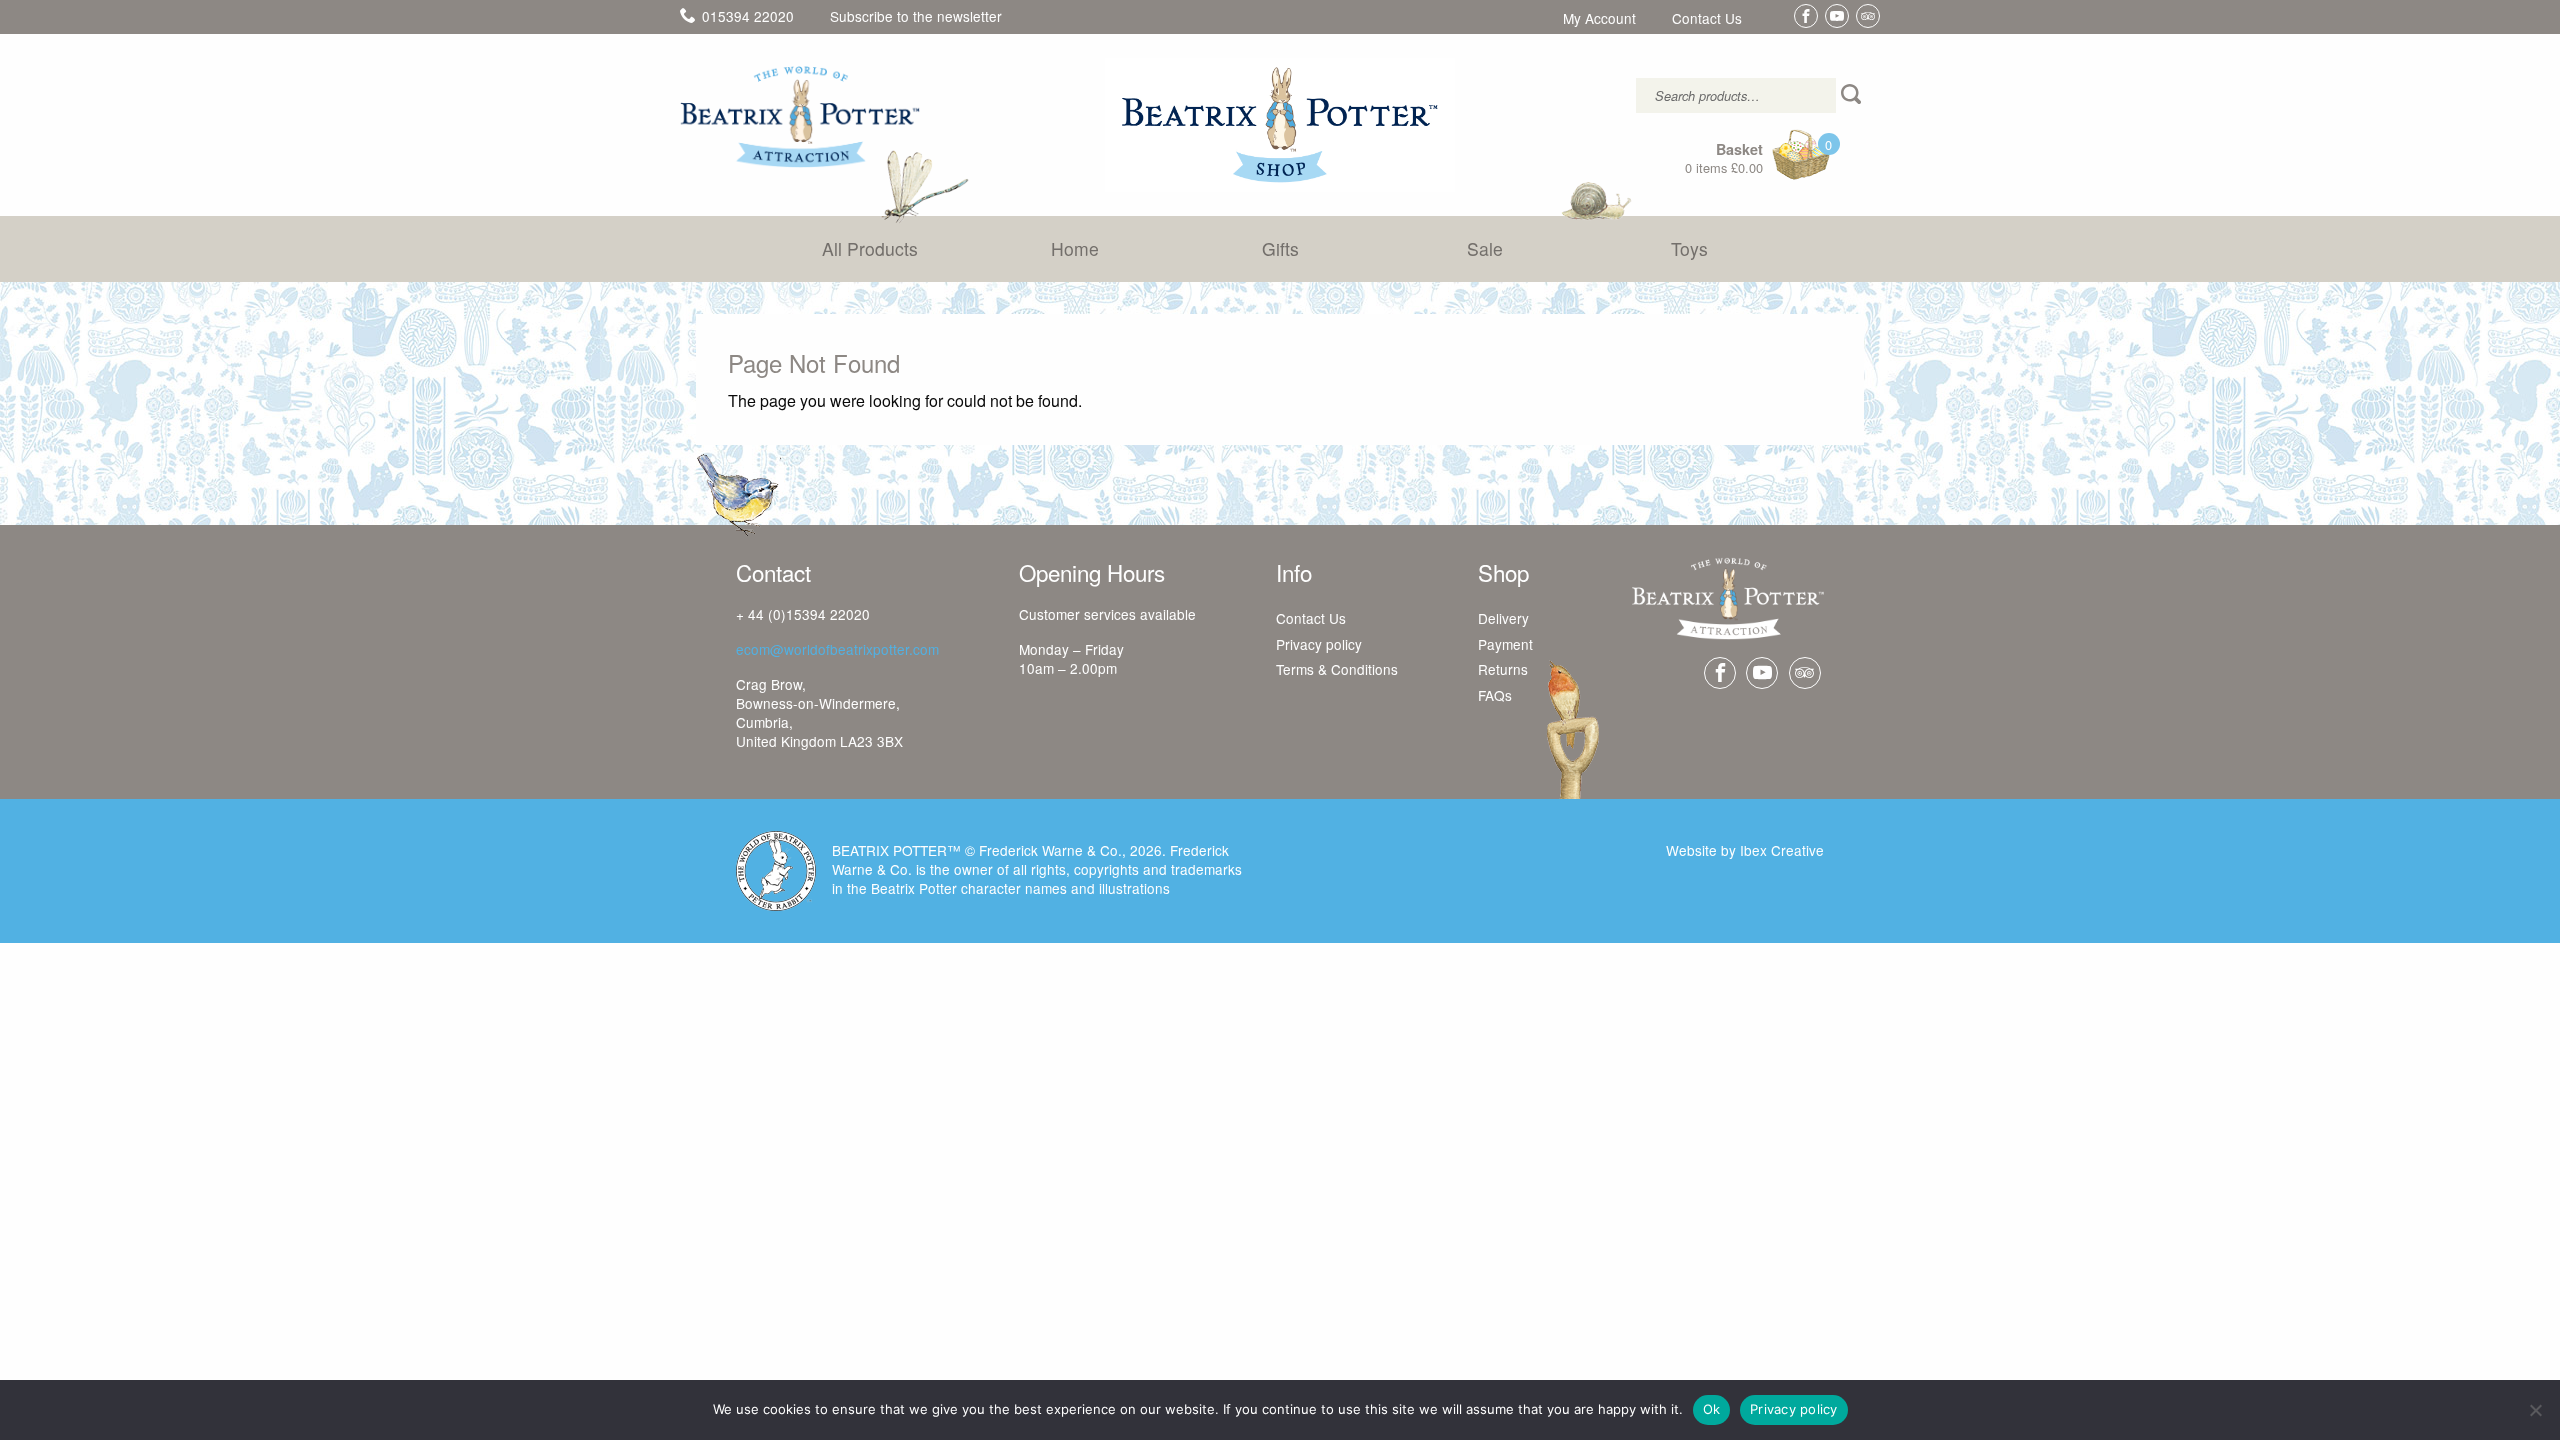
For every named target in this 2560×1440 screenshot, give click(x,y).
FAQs (1495, 696)
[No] (2535, 1410)
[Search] (1853, 95)
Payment (1505, 645)
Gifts (1280, 248)
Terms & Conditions (1337, 670)
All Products (870, 248)
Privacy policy (1319, 645)
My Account (1599, 19)
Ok (1712, 1409)
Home (1075, 248)
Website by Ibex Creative (1745, 850)
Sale (1485, 248)
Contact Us (1707, 19)
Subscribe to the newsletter (916, 16)
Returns (1503, 670)
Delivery (1503, 619)
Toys (1689, 248)
